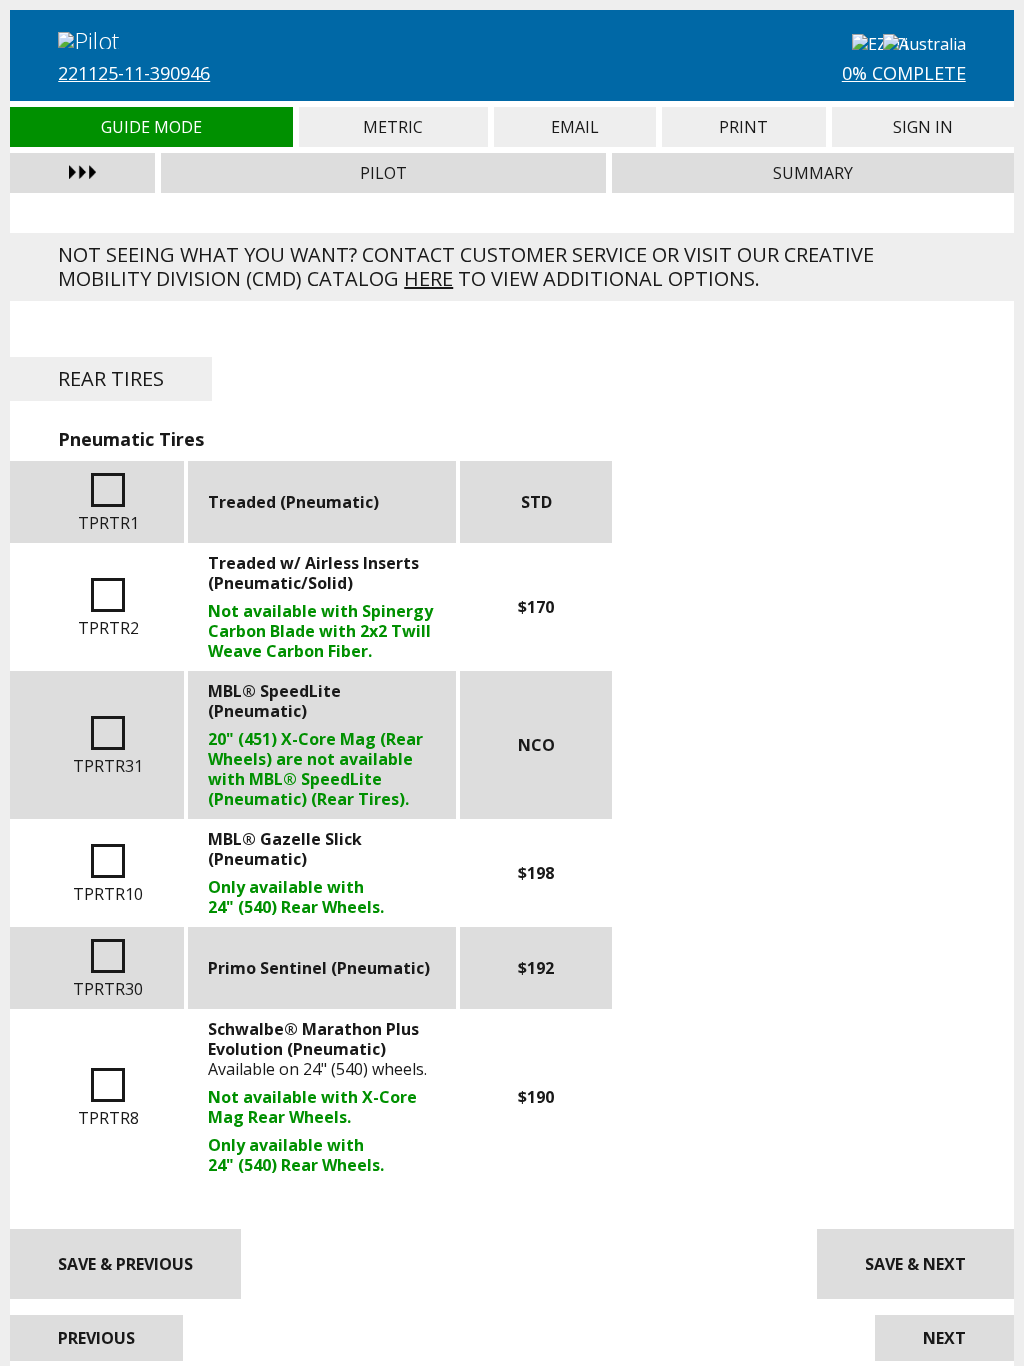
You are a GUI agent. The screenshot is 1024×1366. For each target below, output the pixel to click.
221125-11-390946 (134, 73)
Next (944, 1338)
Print (744, 127)
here (428, 278)
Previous (96, 1338)
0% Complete (904, 73)
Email (575, 127)
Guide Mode (151, 127)
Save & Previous (125, 1264)
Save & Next (915, 1264)
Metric (393, 127)
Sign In (923, 127)
